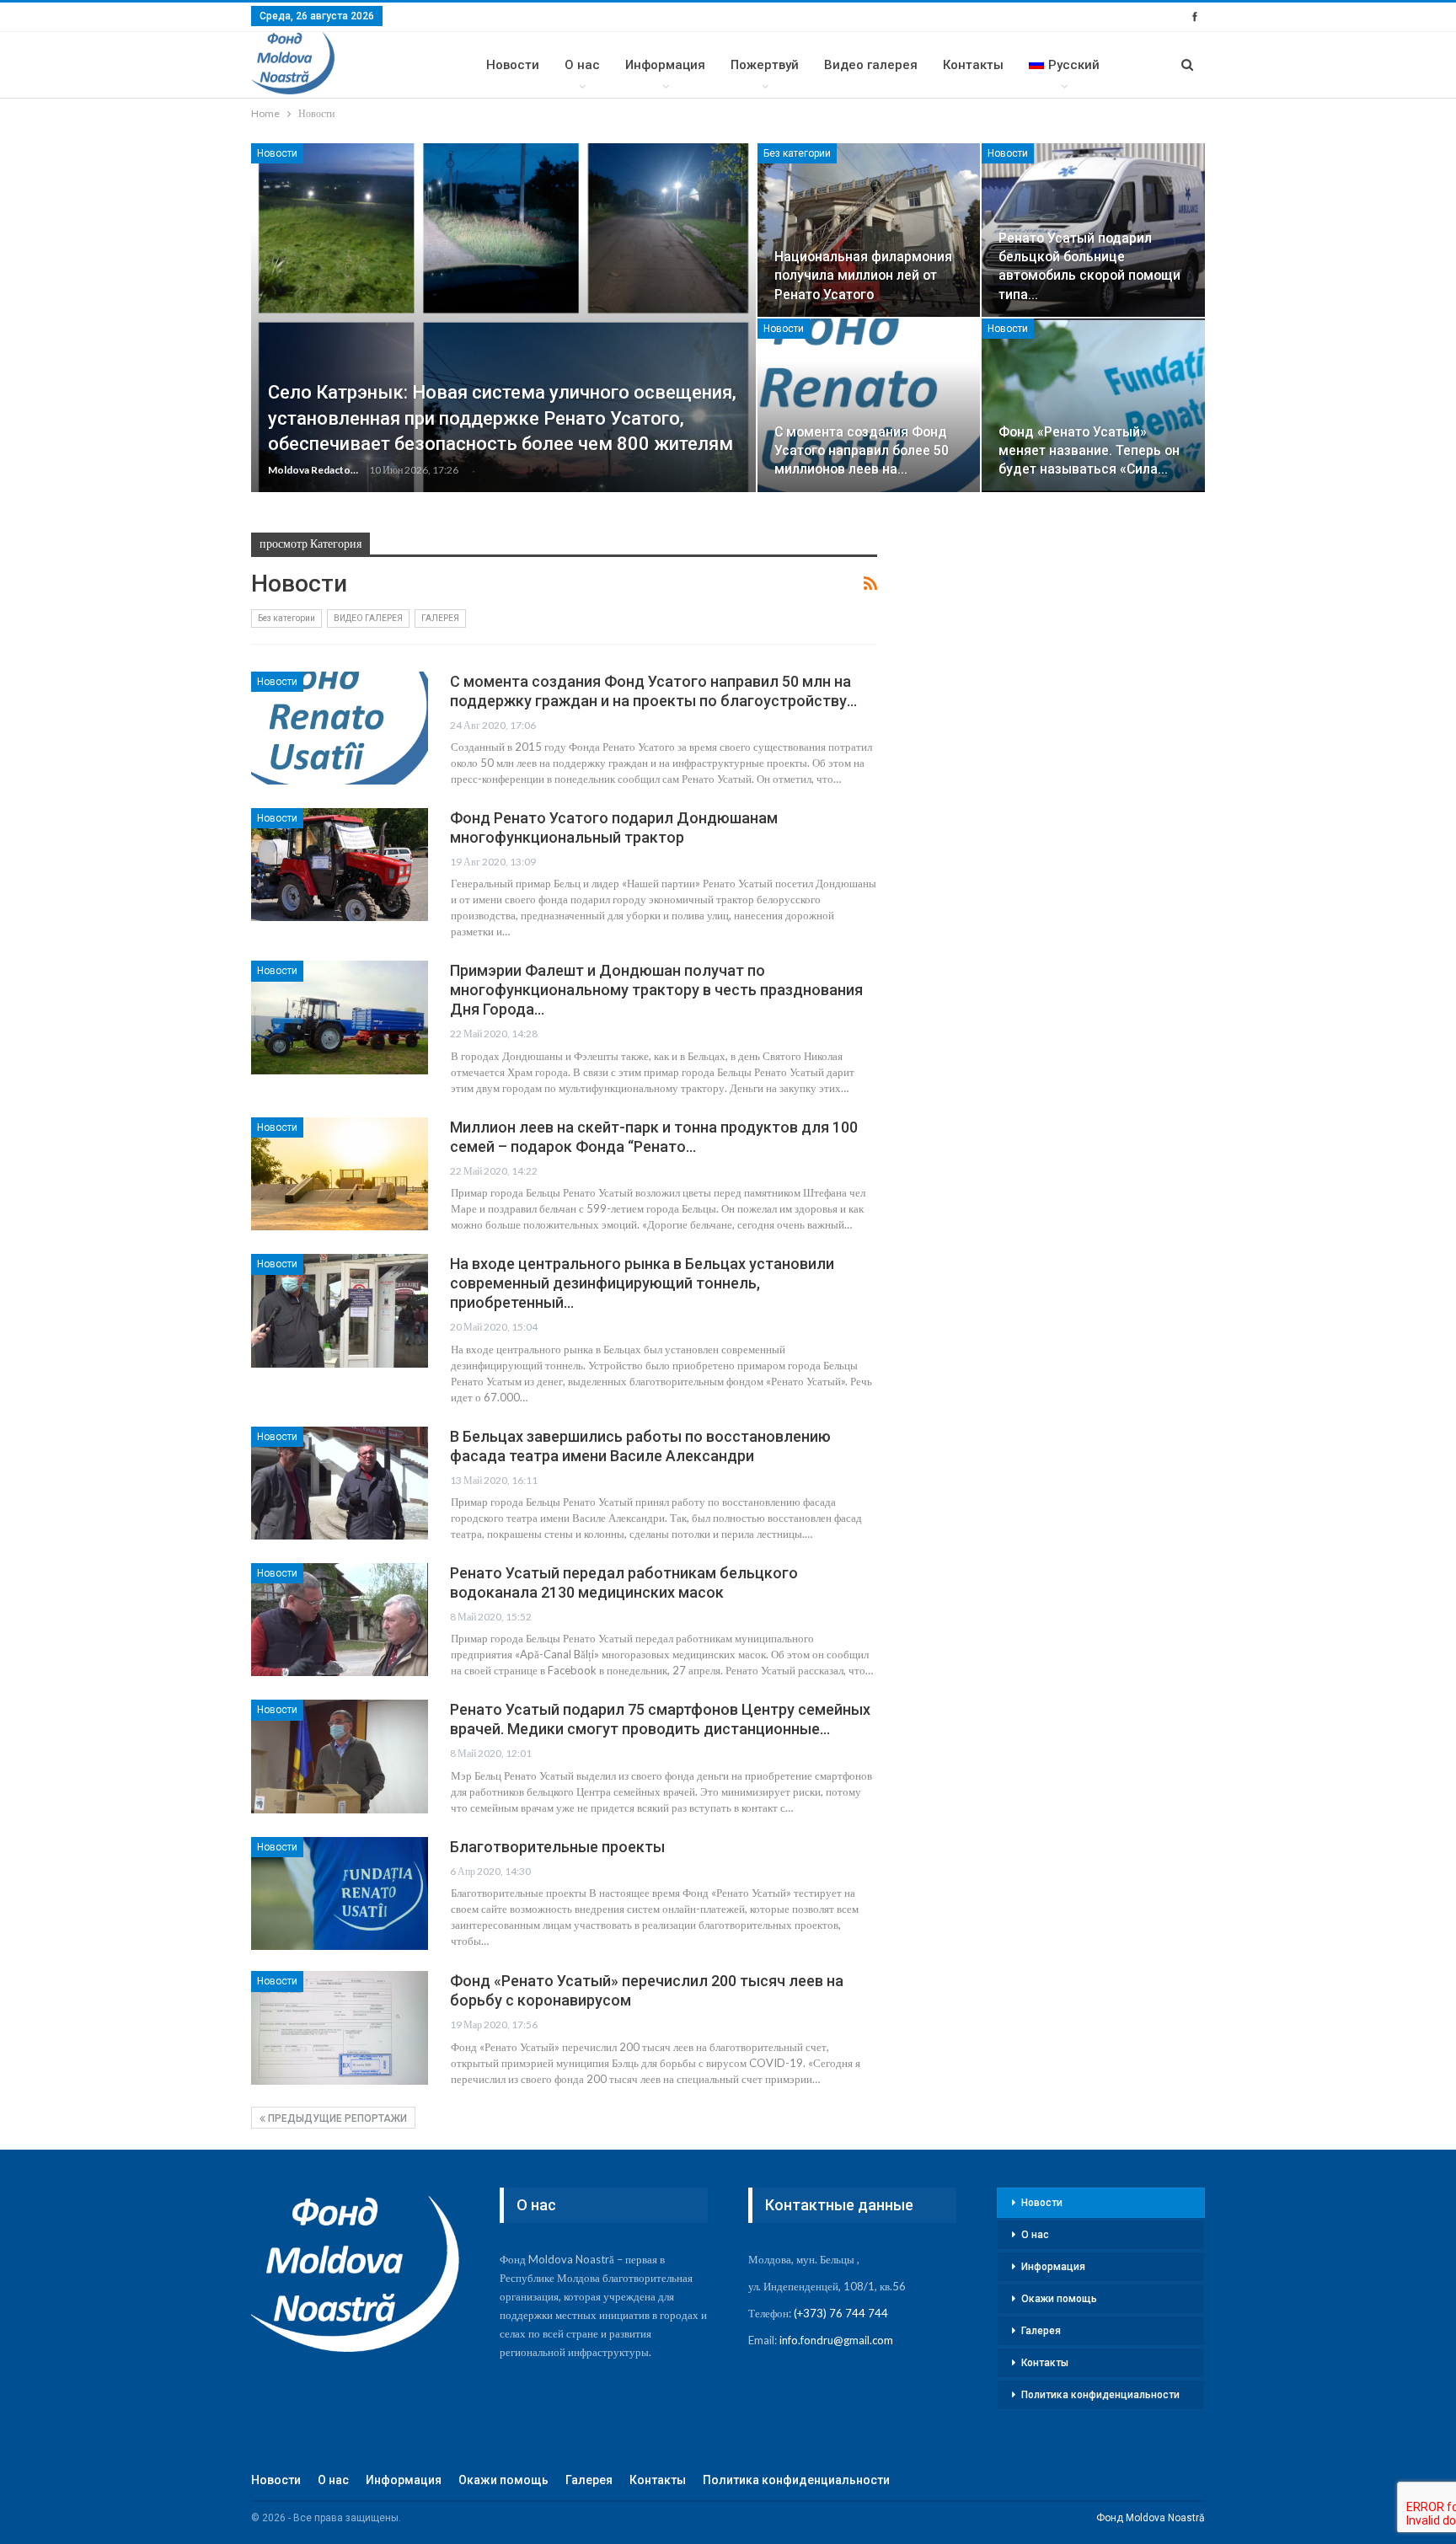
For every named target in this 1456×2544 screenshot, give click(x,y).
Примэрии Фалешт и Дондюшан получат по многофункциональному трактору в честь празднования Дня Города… (656, 990)
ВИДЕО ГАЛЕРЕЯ (368, 618)
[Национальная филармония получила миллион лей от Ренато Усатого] (869, 230)
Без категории (797, 153)
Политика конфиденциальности (1100, 2395)
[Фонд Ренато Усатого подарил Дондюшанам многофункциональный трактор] (340, 865)
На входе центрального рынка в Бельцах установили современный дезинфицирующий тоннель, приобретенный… (642, 1283)
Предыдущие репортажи (336, 2118)
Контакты (973, 65)
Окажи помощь (1059, 2299)
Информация (665, 65)
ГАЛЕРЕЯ (440, 618)
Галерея (1041, 2331)
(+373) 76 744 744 (841, 2313)
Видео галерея (871, 65)
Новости (513, 65)
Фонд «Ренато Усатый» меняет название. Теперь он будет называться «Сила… (1089, 450)
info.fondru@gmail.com (836, 2340)
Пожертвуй (765, 65)
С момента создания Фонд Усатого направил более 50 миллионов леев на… (862, 450)
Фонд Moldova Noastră (1151, 2518)
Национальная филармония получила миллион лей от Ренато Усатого (863, 275)
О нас (582, 65)
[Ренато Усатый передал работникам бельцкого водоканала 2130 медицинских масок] (340, 1620)
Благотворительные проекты (557, 1847)
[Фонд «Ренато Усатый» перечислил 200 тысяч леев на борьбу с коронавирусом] (340, 2027)
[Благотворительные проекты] (340, 1893)
